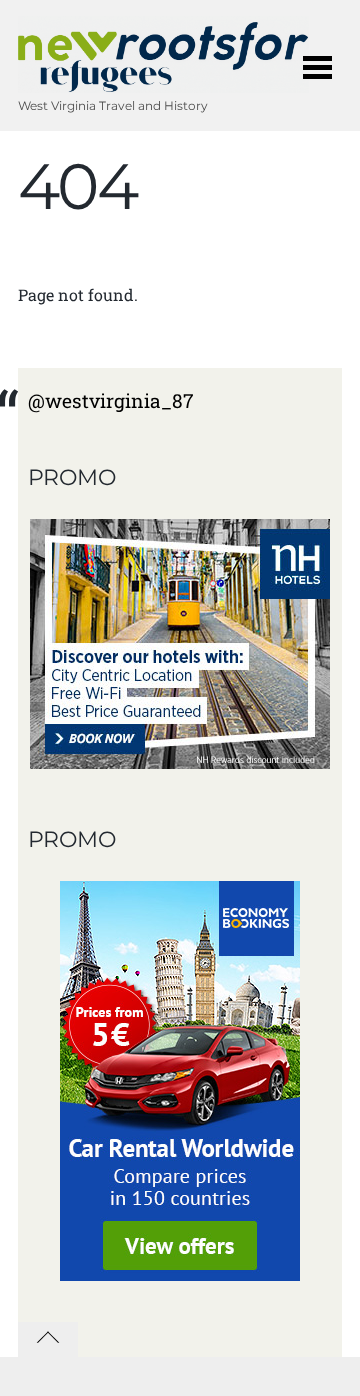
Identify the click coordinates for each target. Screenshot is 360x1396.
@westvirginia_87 (111, 400)
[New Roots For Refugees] (163, 82)
